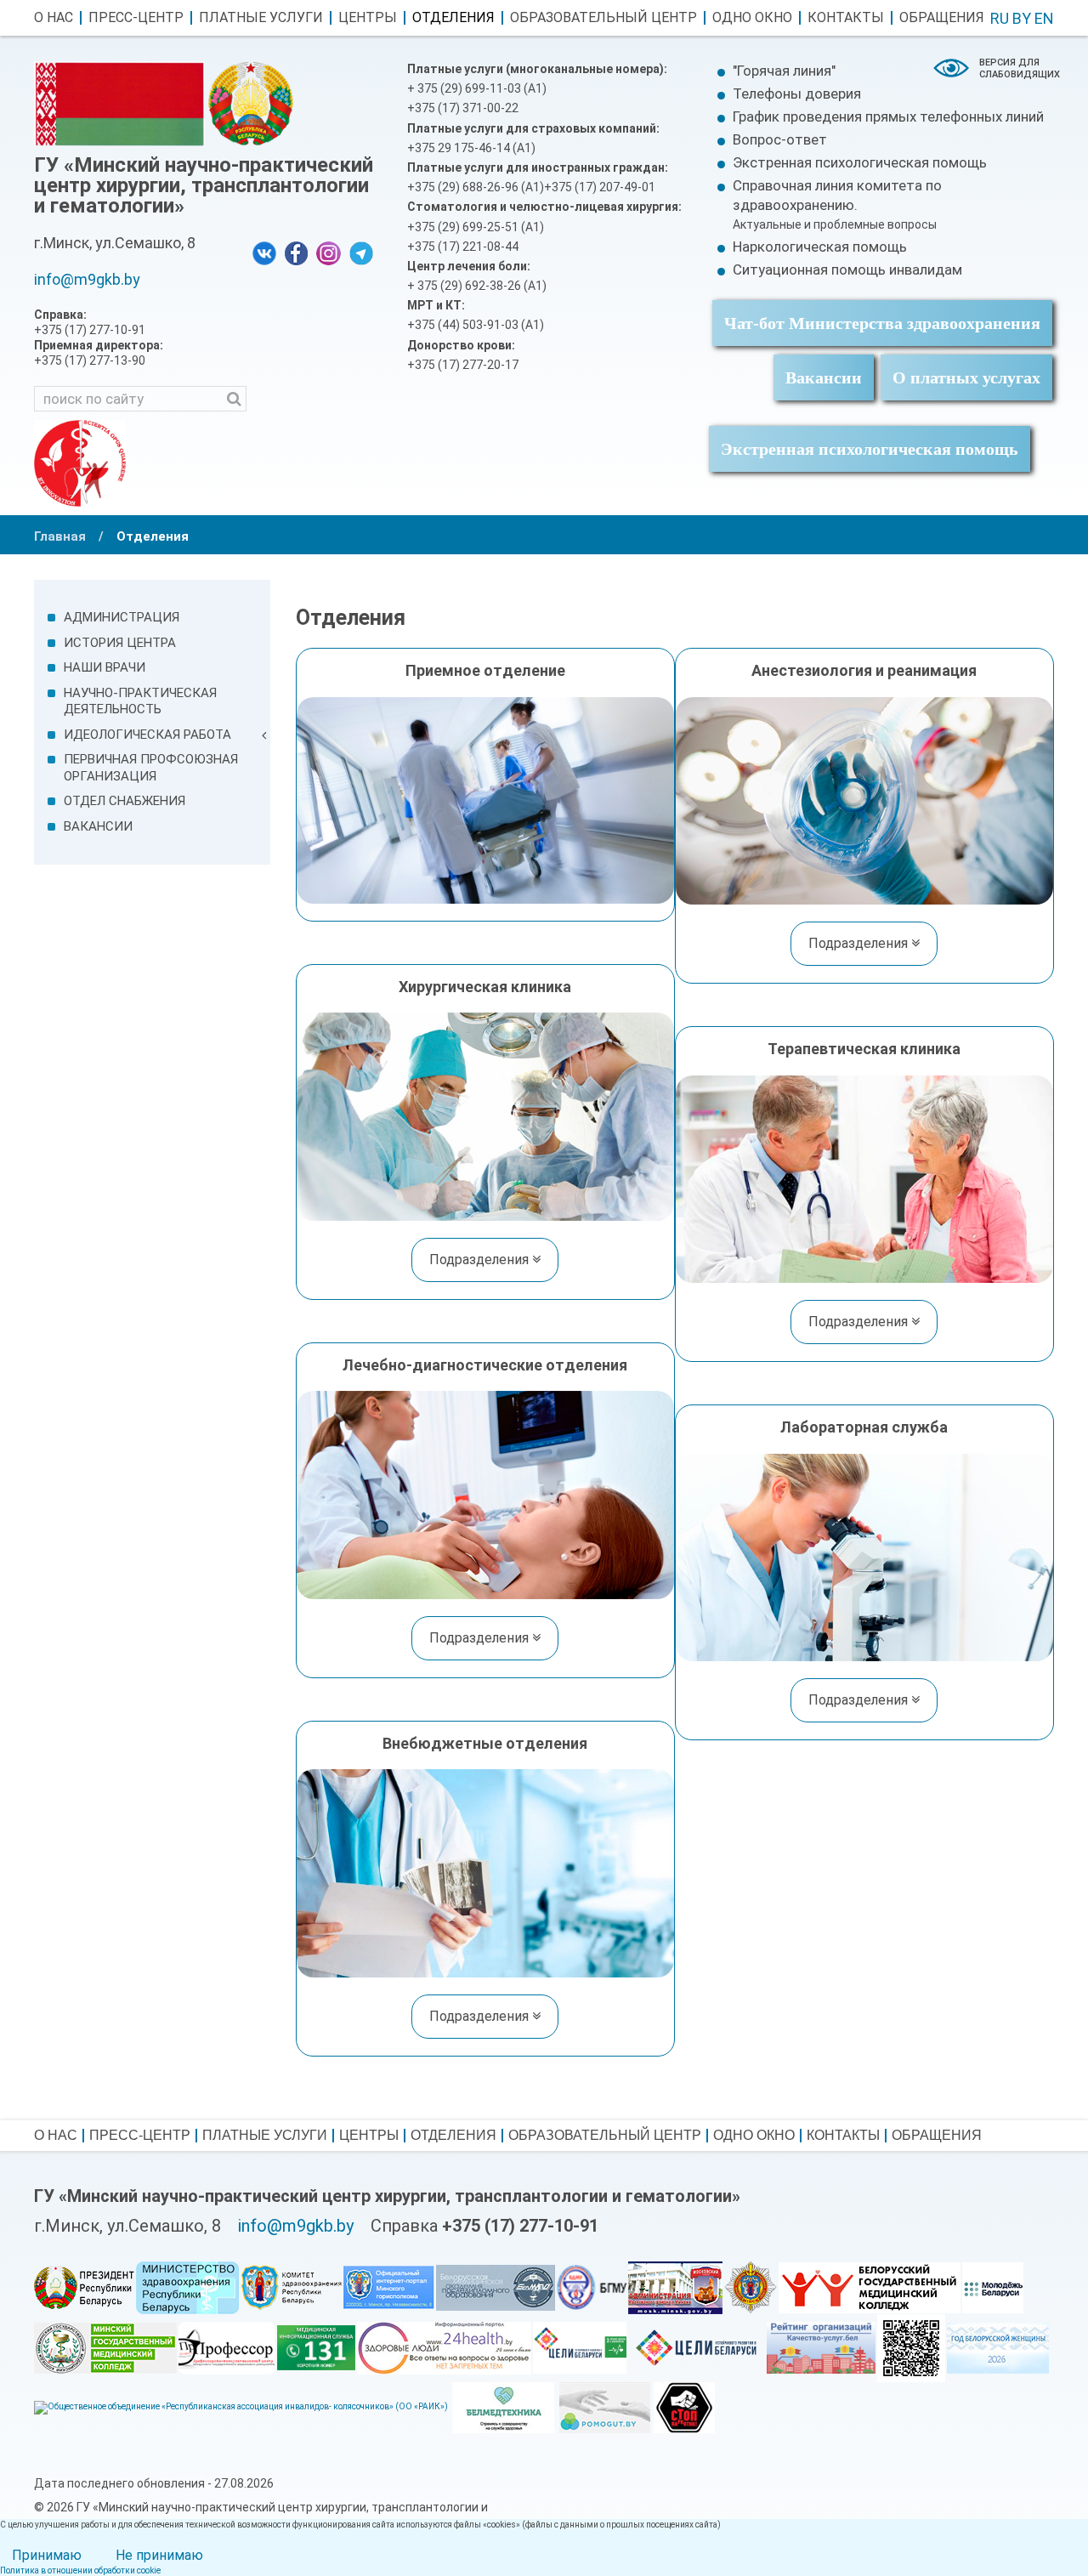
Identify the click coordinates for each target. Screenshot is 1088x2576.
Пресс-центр (136, 18)
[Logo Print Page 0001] (80, 462)
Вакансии (824, 377)
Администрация (122, 617)
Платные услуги (261, 18)
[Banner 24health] (444, 2347)
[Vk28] (264, 252)
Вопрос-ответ (780, 139)
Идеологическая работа (147, 735)
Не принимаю (159, 2555)
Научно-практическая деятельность (140, 701)
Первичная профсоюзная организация (151, 768)
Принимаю (47, 2555)
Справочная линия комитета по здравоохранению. (837, 204)
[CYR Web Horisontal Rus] (697, 2347)
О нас (54, 18)
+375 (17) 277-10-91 (520, 2226)
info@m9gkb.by (87, 279)
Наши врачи (105, 667)
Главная (60, 536)
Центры (368, 18)
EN (1044, 18)
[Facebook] (296, 252)
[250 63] (241, 2406)
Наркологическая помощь (820, 247)
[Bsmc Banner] (870, 2287)
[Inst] (329, 252)
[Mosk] (675, 2287)
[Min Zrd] (187, 2287)
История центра (120, 643)
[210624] (993, 2287)
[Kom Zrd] (291, 2287)
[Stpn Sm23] (684, 2406)
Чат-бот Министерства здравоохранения (882, 323)
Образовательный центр (603, 18)
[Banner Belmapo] (496, 2287)
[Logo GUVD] (751, 2287)
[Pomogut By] (605, 2406)
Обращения (942, 18)
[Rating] (821, 2347)
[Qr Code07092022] (911, 2347)
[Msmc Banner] (105, 2347)
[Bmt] (503, 2406)
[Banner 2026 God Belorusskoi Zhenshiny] (998, 2347)
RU (1000, 18)
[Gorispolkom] (389, 2287)
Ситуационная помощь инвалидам (847, 270)
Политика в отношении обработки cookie (80, 2570)
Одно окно (752, 18)
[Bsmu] (592, 2287)
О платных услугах (966, 377)
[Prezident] (84, 2287)
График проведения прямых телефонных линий (888, 116)
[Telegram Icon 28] (361, 252)
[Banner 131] (316, 2347)
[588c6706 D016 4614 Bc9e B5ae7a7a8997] (580, 2347)
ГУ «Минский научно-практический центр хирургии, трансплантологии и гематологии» (204, 185)
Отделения (453, 18)
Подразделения (860, 943)
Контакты (846, 18)
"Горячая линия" (784, 71)
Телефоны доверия (797, 94)
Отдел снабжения (125, 801)
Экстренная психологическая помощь (860, 162)
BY (1022, 18)
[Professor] (227, 2347)
